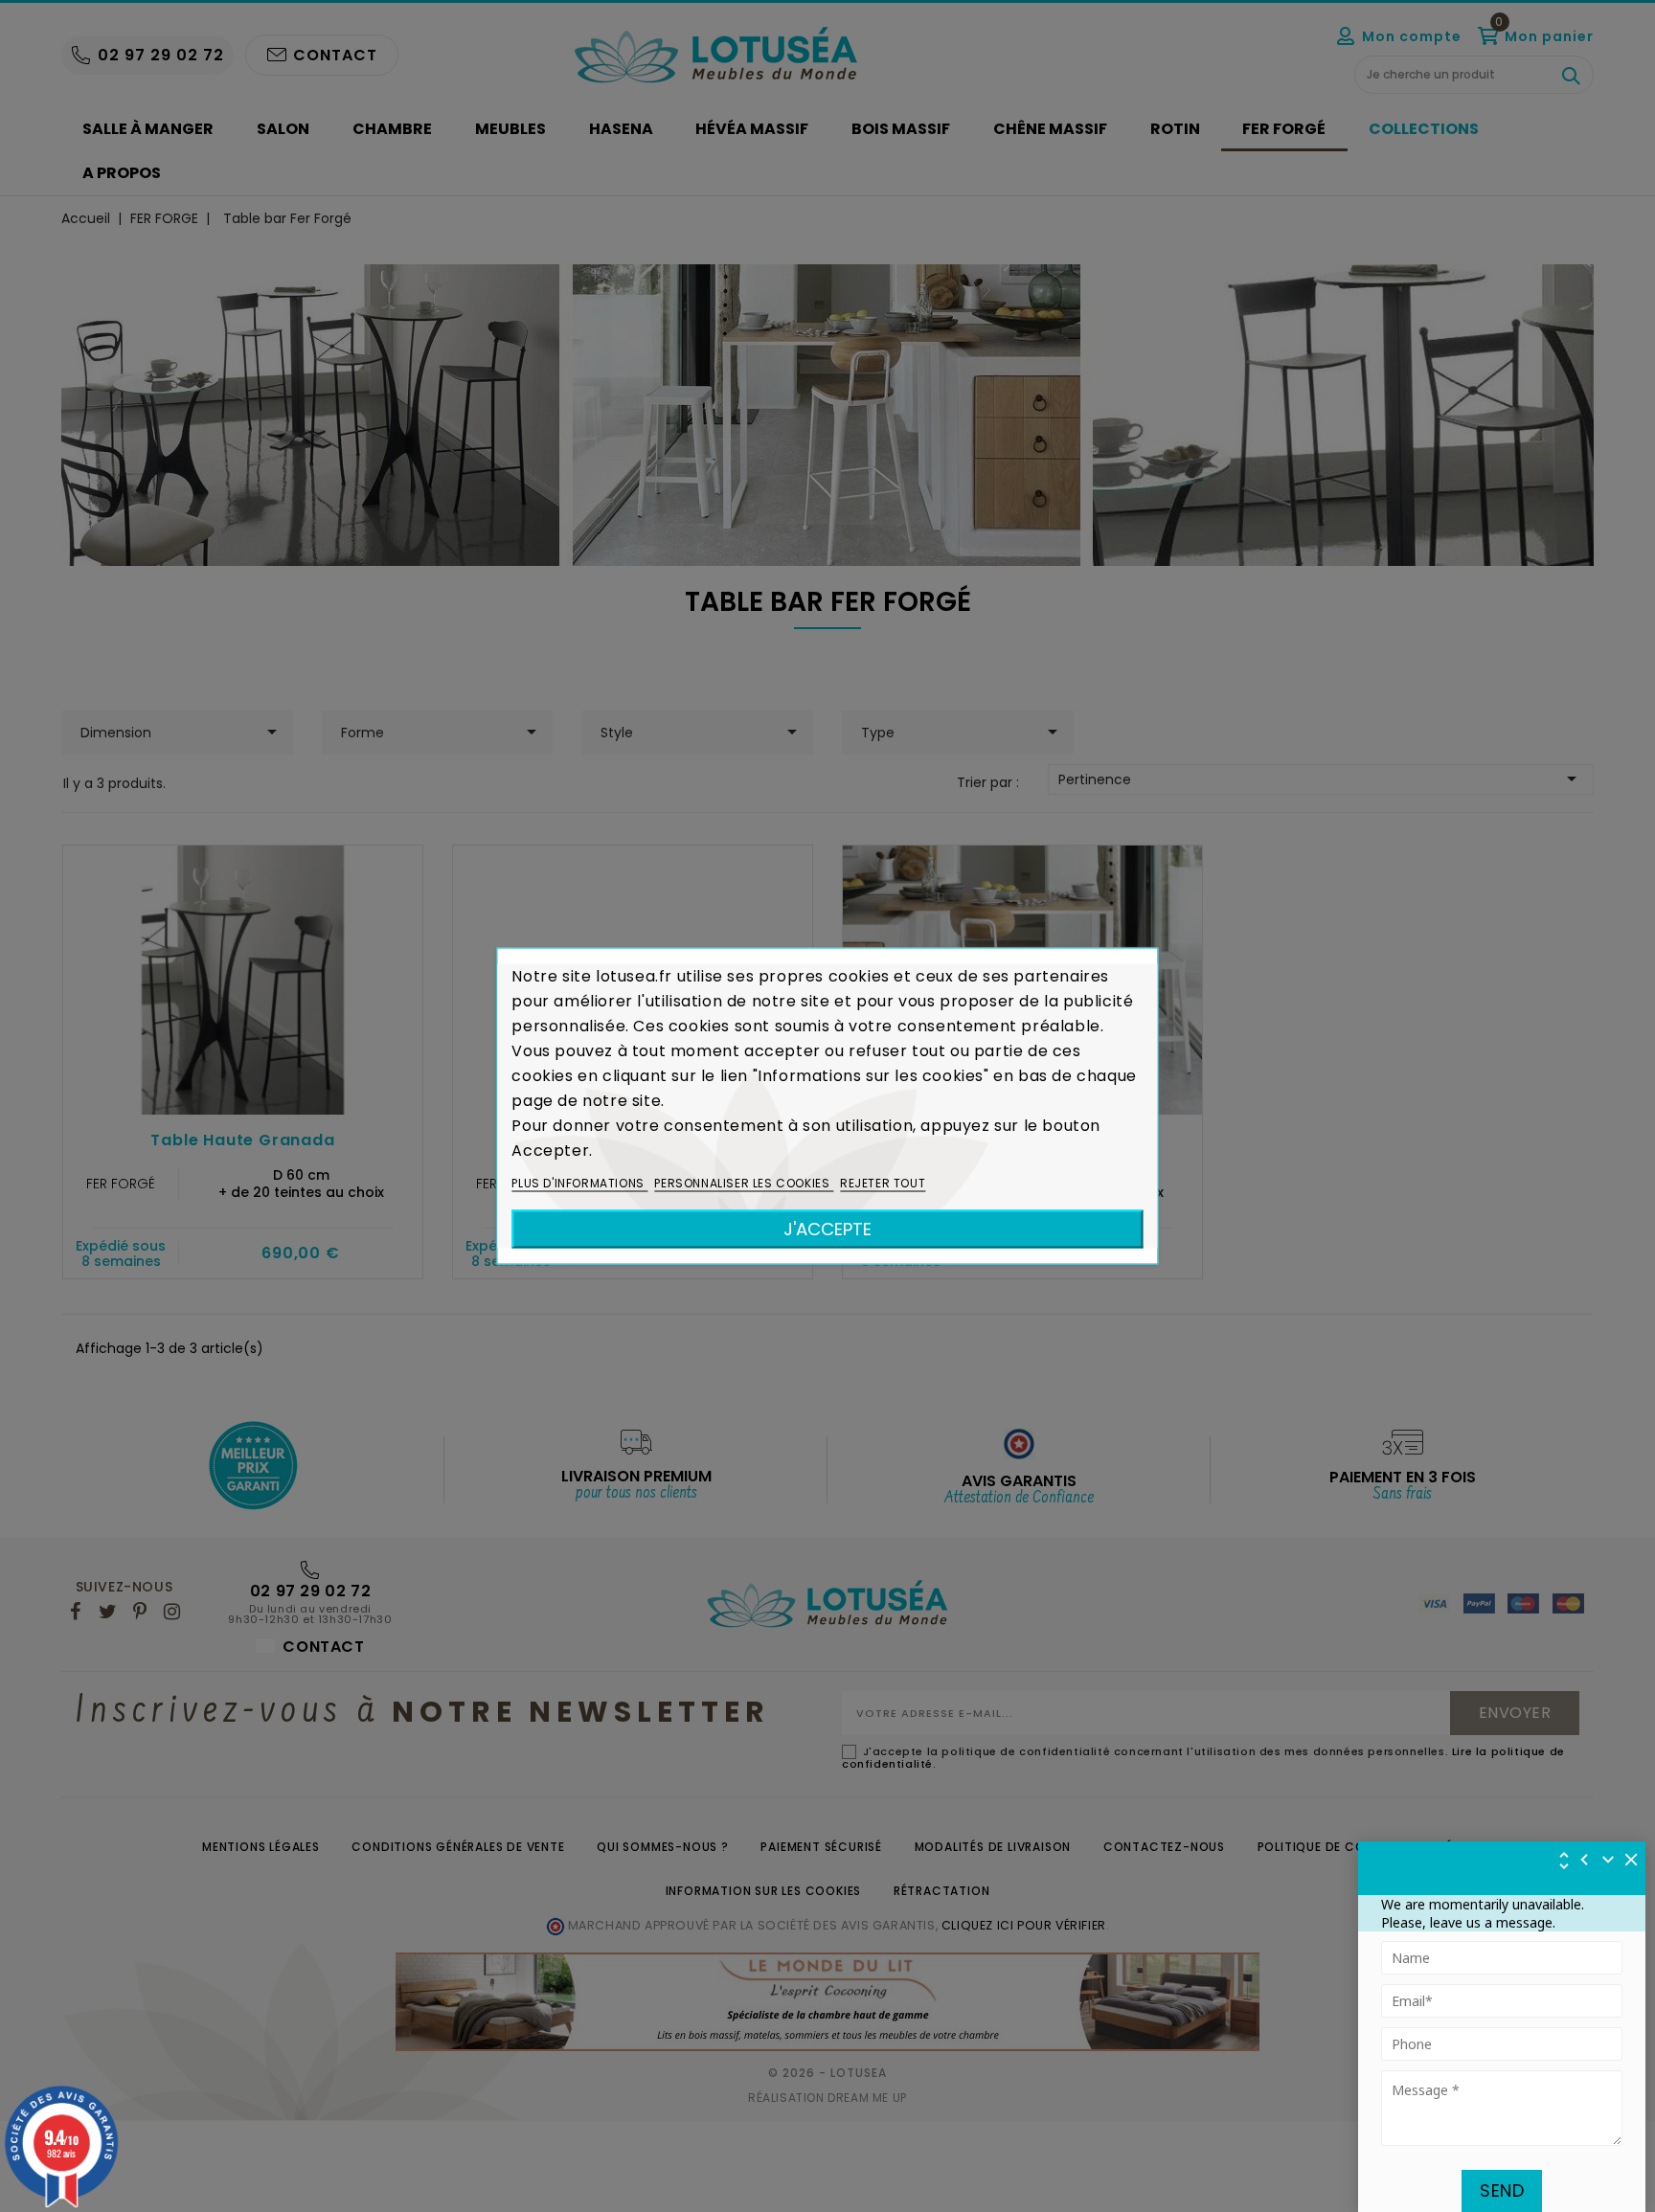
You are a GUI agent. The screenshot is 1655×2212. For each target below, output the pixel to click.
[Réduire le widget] (1608, 1860)
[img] (1632, 1860)
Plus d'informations (579, 1183)
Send (1502, 2190)
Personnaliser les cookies (744, 1183)
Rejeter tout (883, 1183)
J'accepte (827, 1229)
